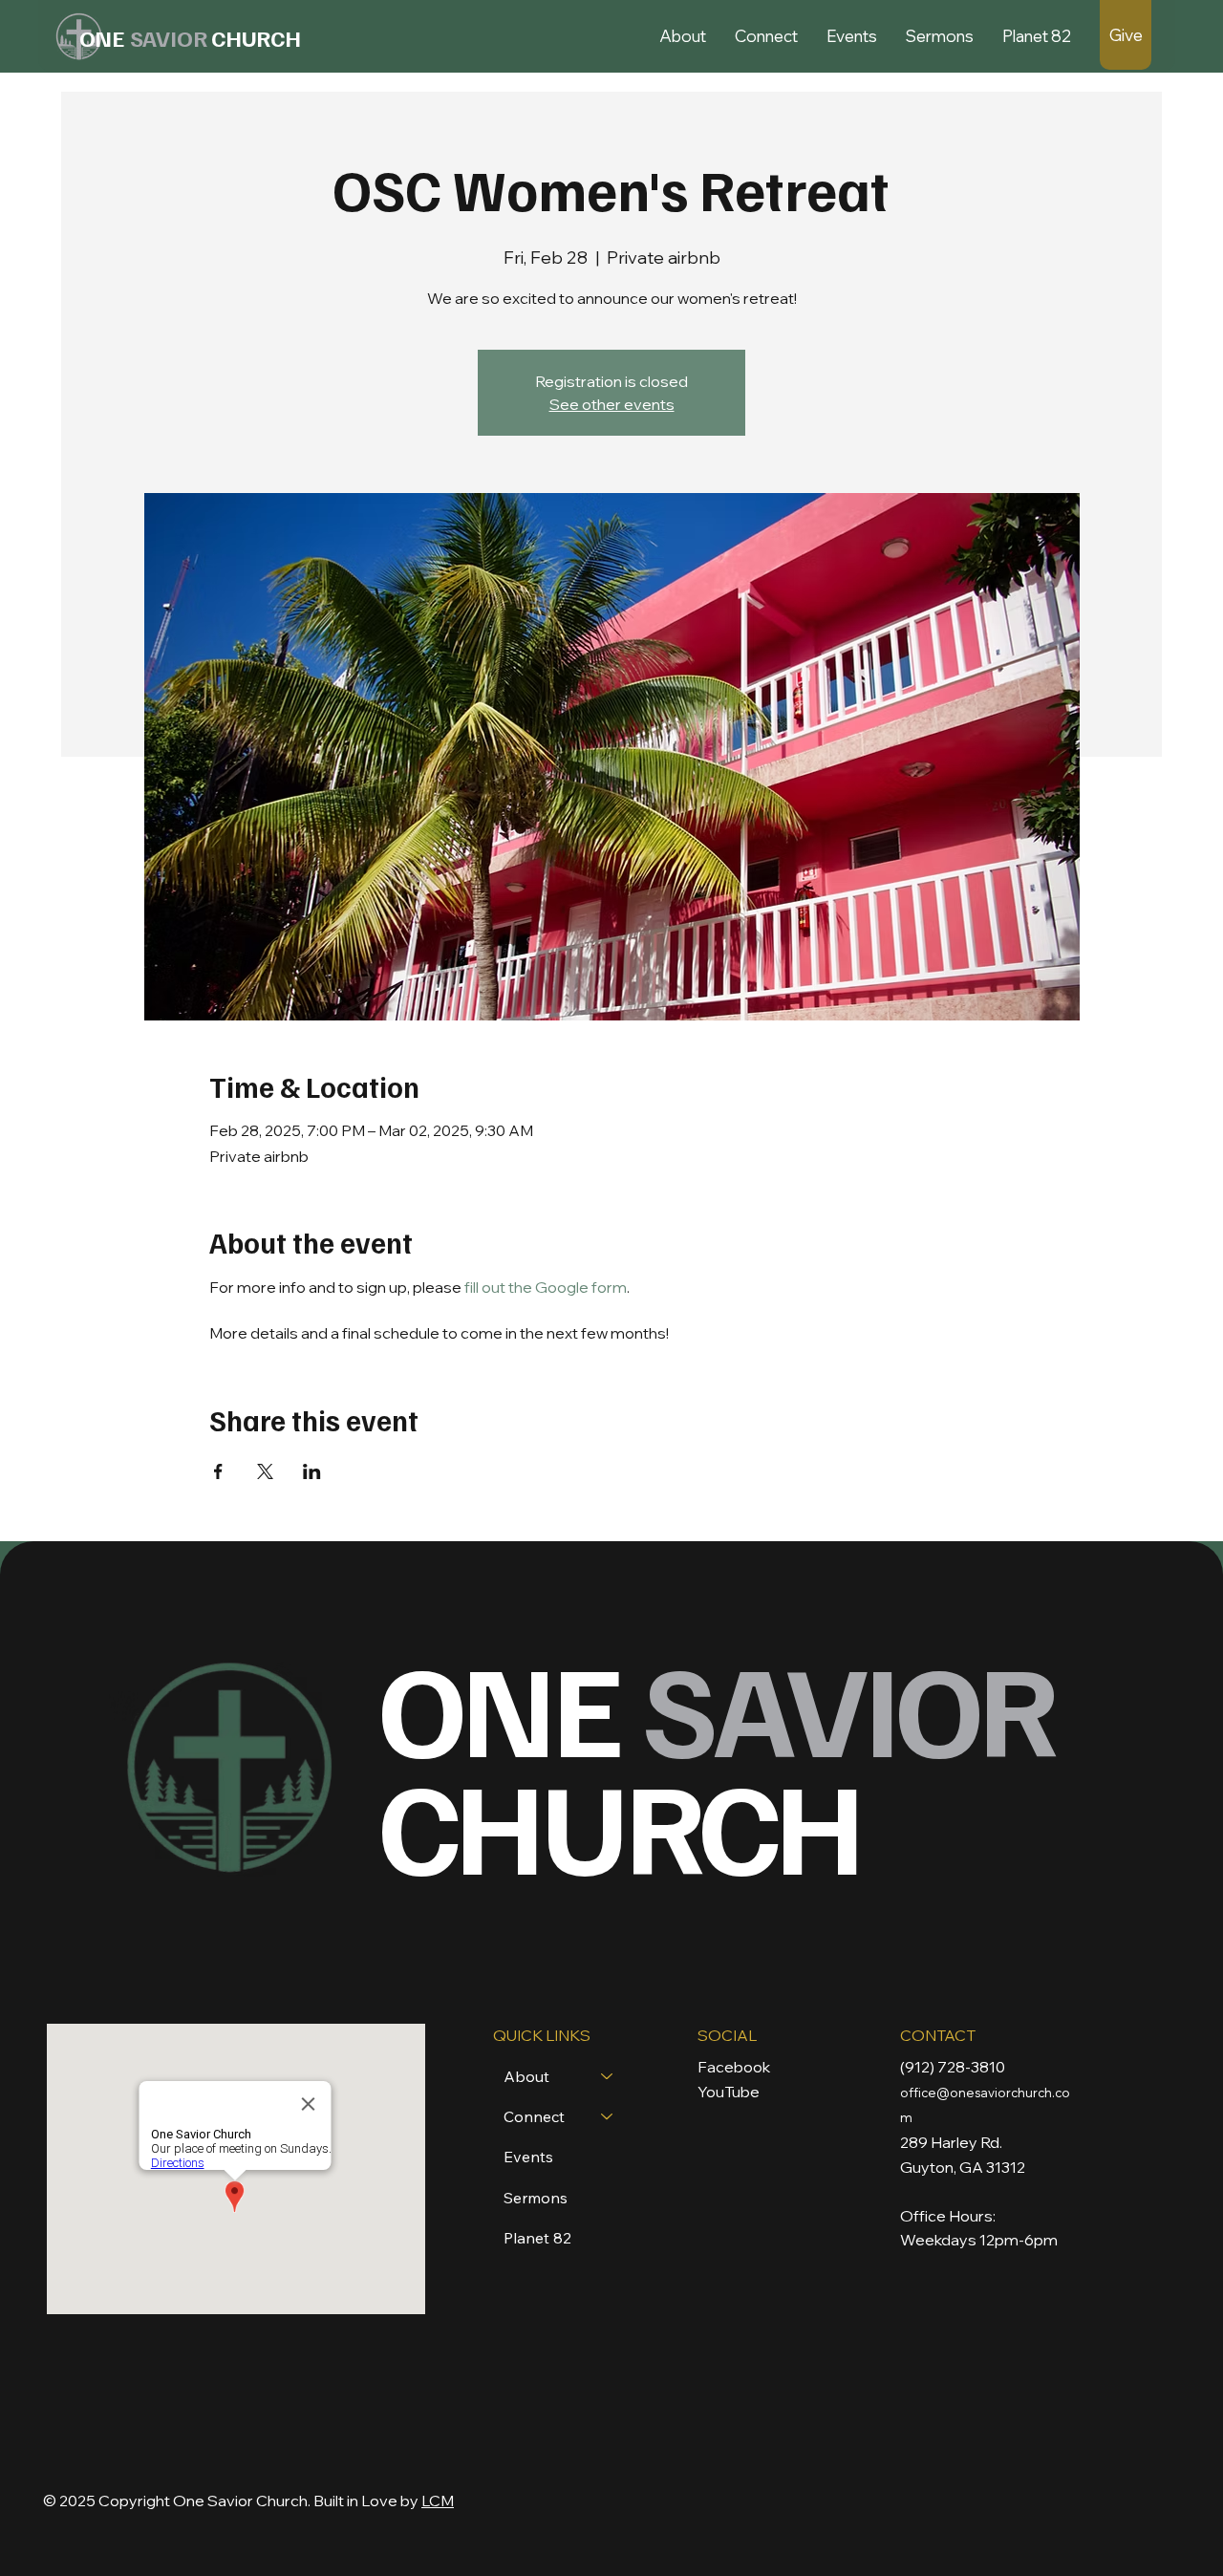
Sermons (536, 2198)
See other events (612, 404)
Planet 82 (537, 2238)
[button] (683, 36)
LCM (438, 2501)
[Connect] (608, 2116)
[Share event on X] (265, 1471)
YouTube (729, 2092)
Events (528, 2157)
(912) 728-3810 (953, 2067)
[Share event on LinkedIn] (312, 1471)
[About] (608, 2076)
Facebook (734, 2067)
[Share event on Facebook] (218, 1471)
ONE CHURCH (717, 1764)
